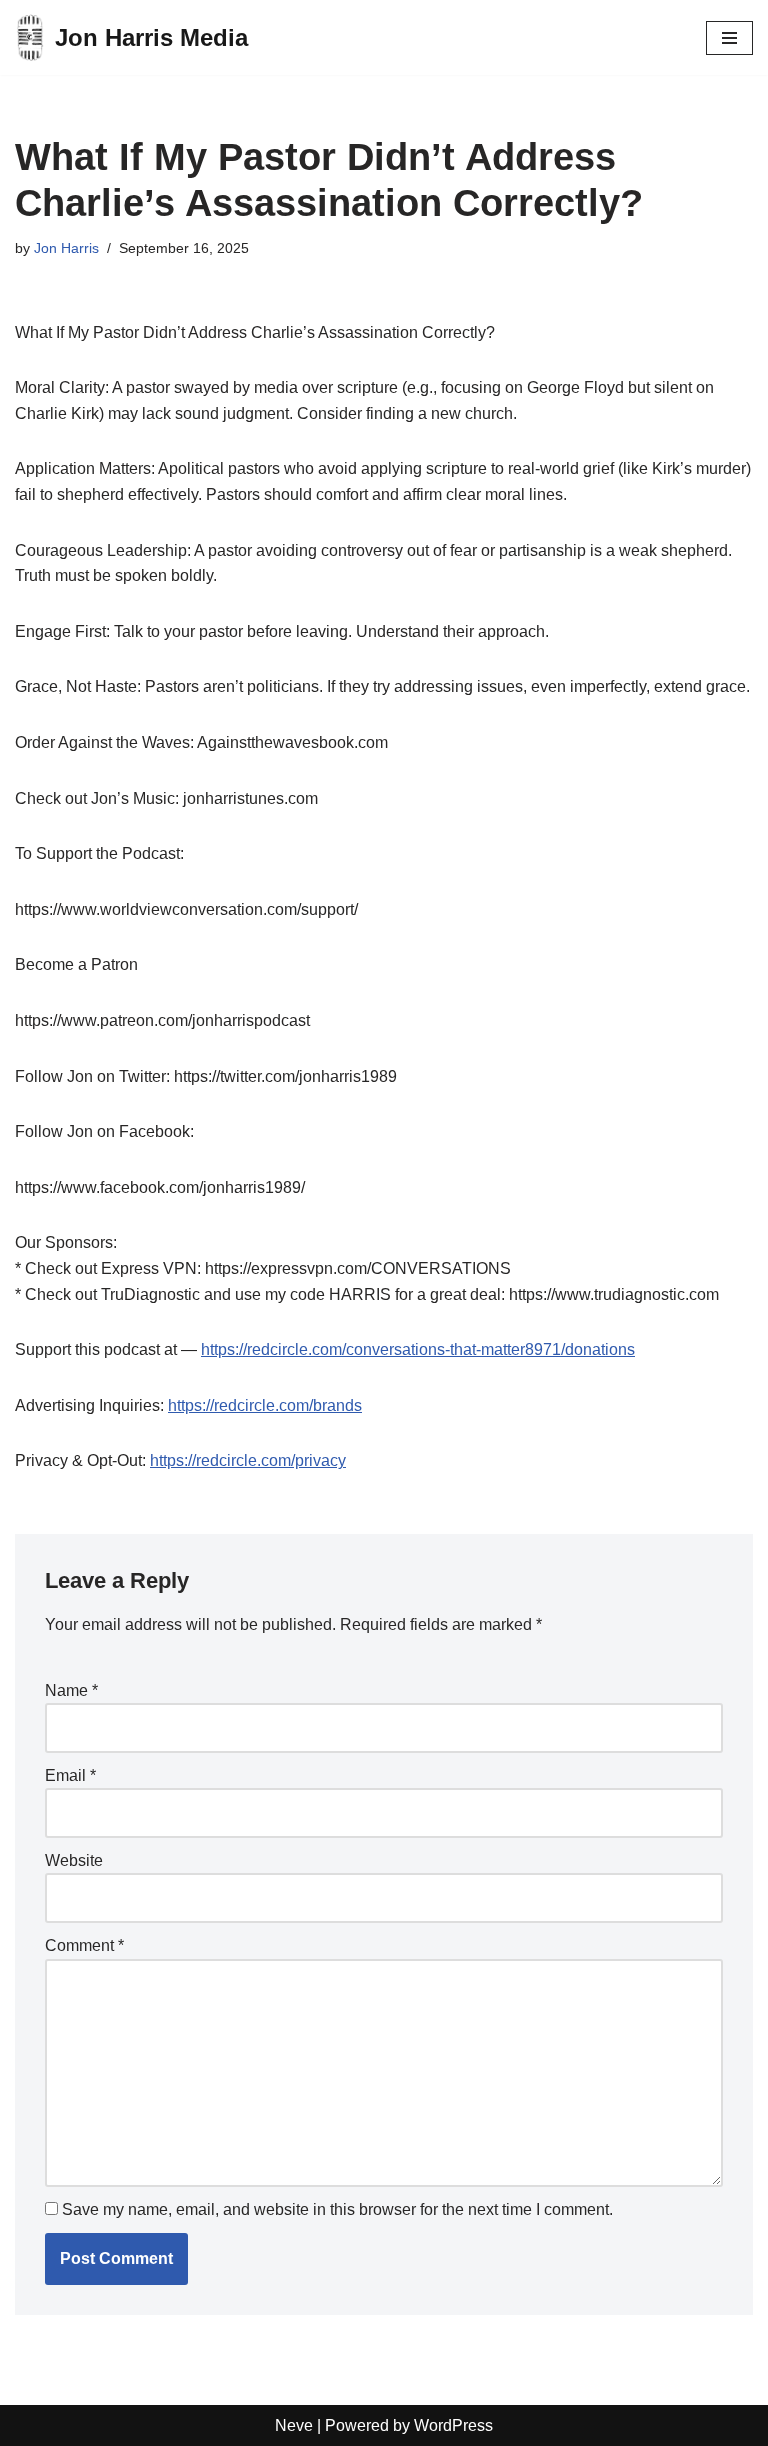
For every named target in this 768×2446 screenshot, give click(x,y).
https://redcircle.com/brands (265, 1405)
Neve (294, 2425)
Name (71, 1690)
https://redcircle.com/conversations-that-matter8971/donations (418, 1349)
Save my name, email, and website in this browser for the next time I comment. (337, 2209)
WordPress (453, 2425)
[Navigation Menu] (729, 38)
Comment (84, 1945)
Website (74, 1860)
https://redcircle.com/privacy (248, 1460)
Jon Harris (66, 248)
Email (70, 1775)
